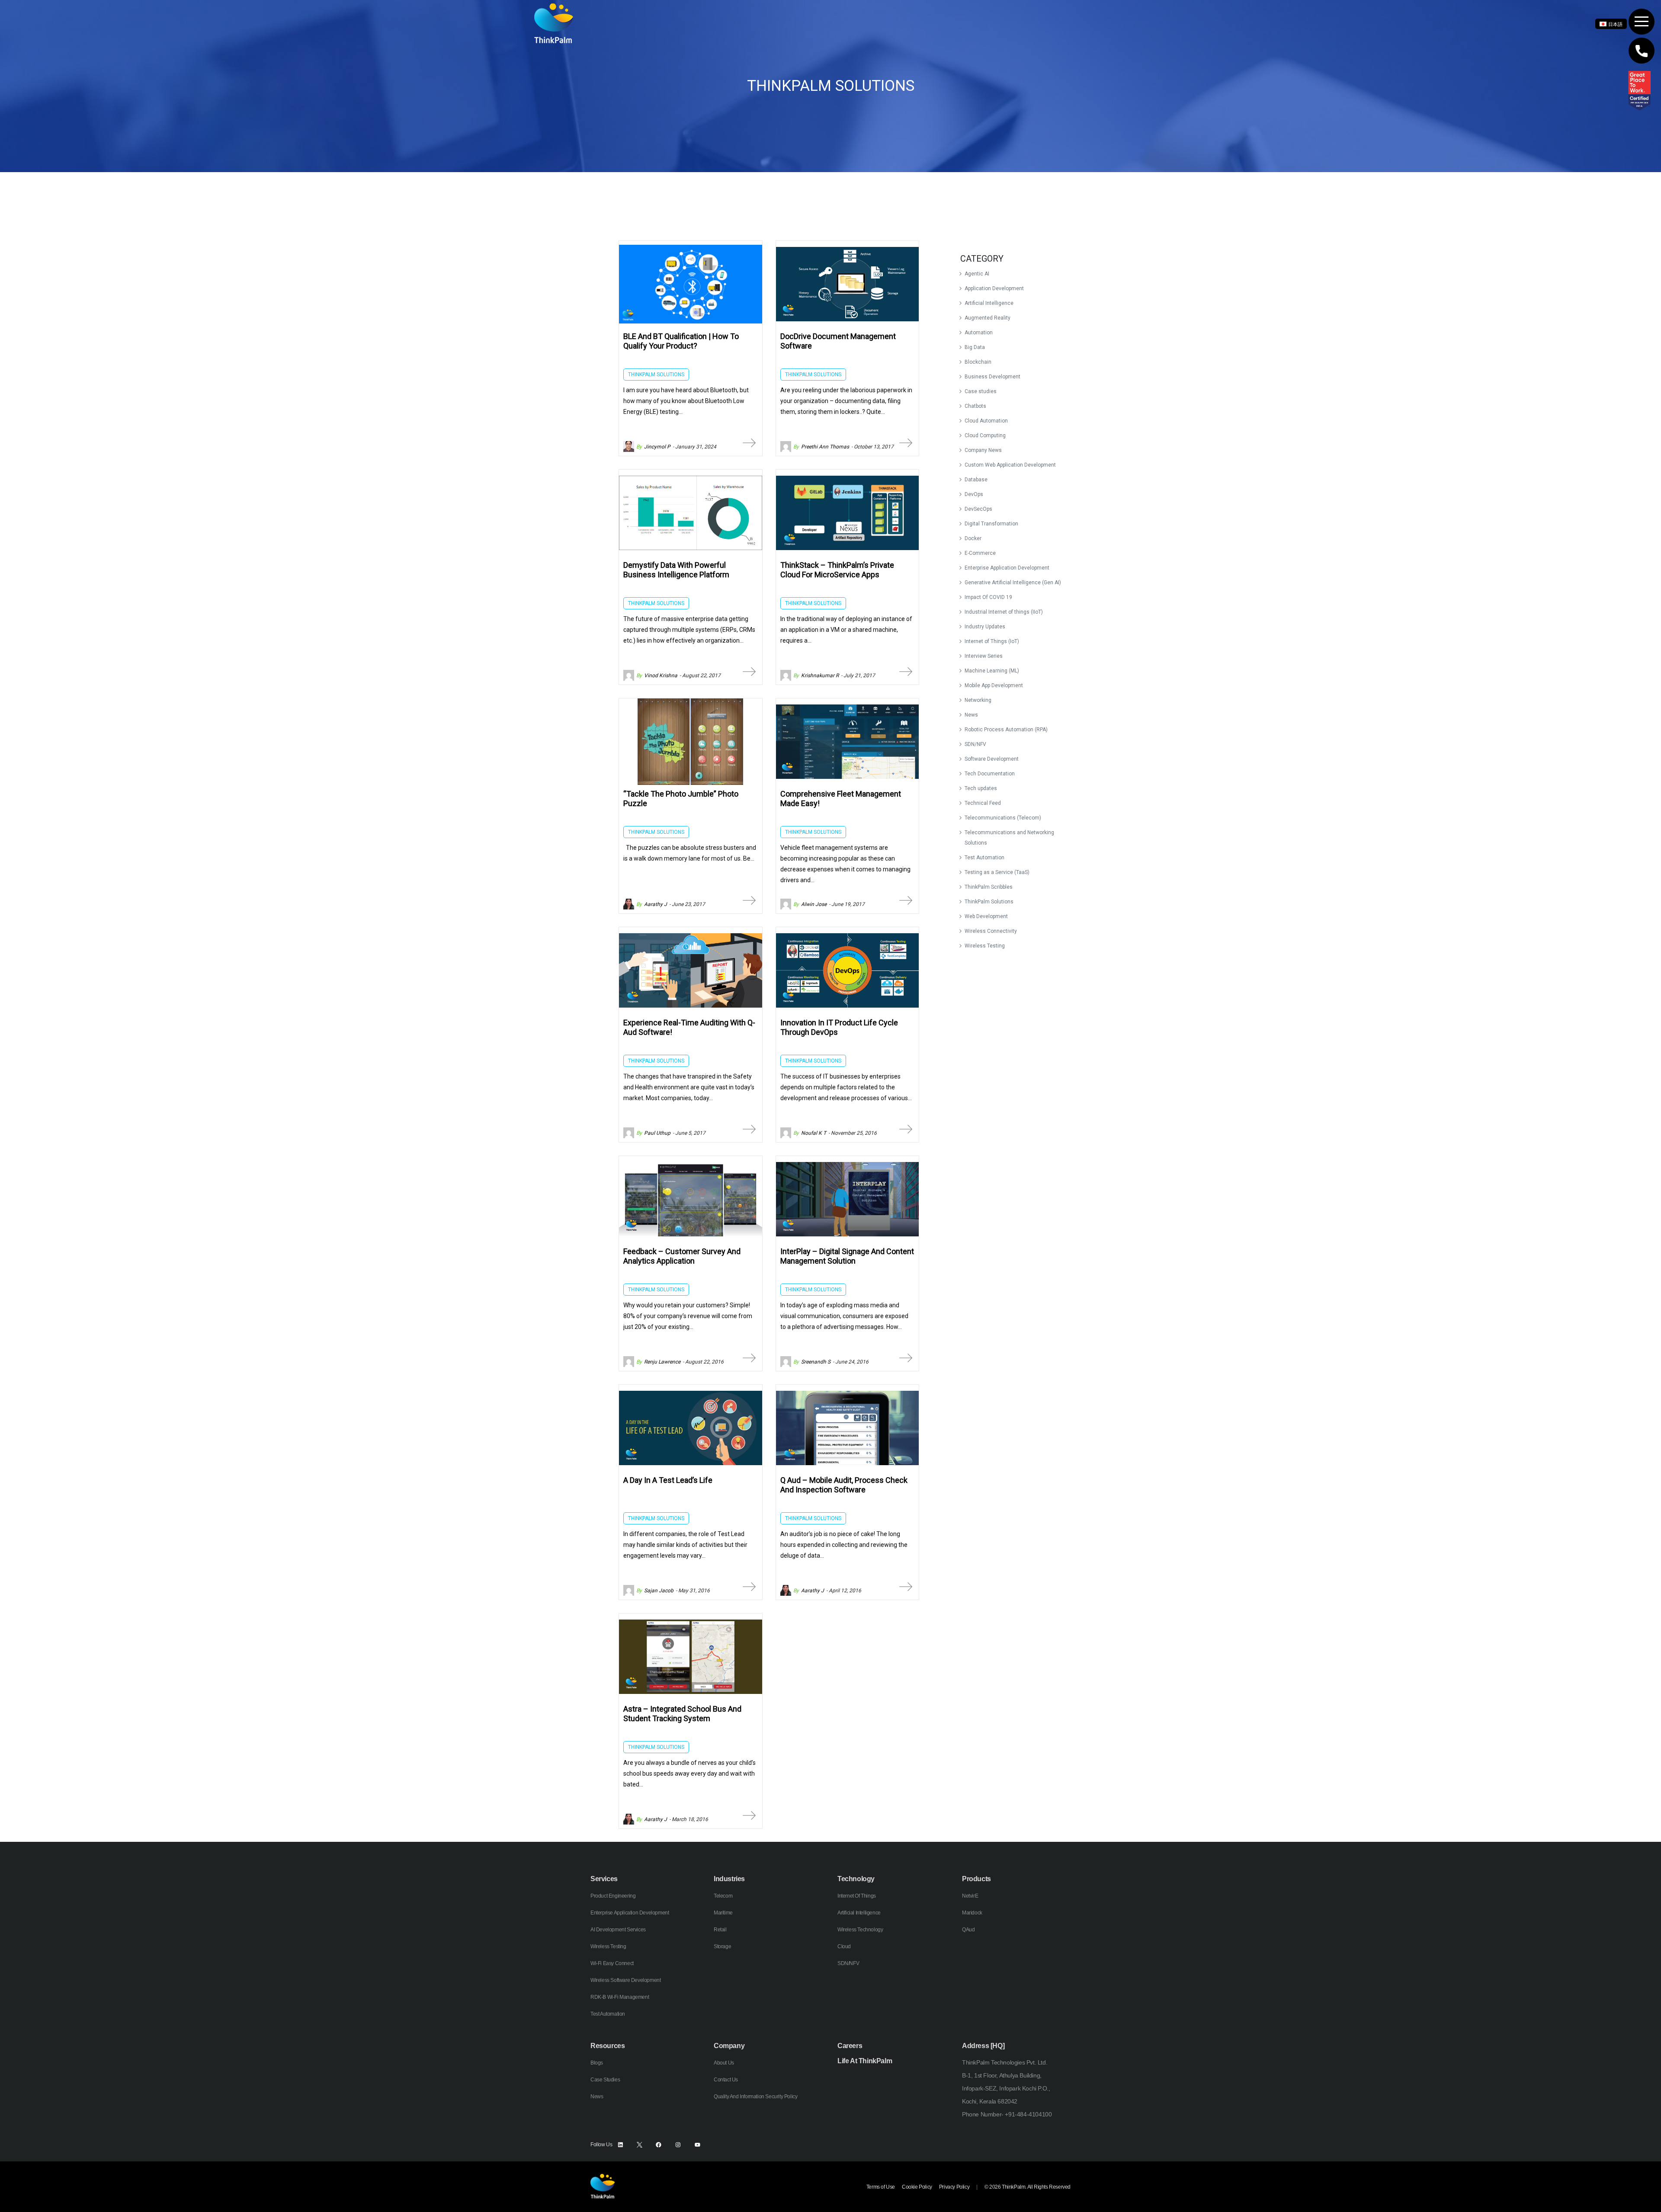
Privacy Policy (954, 2187)
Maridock (972, 1913)
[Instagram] (678, 2145)
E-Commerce (980, 553)
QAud (968, 1930)
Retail (720, 1930)
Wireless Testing (985, 946)
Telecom (723, 1896)
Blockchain (978, 362)
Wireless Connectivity (991, 931)
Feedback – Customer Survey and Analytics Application (682, 1256)
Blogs (597, 2063)
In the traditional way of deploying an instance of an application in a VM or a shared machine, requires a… (846, 630)
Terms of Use (881, 2187)
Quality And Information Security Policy (755, 2097)
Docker (973, 538)
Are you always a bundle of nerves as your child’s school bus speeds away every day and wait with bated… (689, 1773)
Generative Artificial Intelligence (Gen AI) (1013, 583)
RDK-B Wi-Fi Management (620, 1997)
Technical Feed (983, 803)
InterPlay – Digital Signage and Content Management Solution (847, 1256)
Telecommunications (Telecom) (1003, 818)
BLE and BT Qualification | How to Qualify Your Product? (681, 341)
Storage (722, 1946)
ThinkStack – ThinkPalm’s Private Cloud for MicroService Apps (837, 570)
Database (976, 480)
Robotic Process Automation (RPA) (1006, 730)
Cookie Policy (917, 2187)
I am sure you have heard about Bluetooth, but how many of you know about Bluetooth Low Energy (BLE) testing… (686, 401)
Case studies (981, 391)
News (971, 715)
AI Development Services (618, 1930)
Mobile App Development (994, 685)
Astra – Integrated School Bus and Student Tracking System (682, 1714)
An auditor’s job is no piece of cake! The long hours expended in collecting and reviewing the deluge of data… (844, 1545)
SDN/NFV (975, 744)
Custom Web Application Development (1010, 465)
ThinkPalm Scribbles (989, 887)
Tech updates (981, 788)
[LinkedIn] (620, 2145)
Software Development (992, 759)
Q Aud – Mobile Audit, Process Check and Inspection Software (844, 1485)
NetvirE (970, 1896)
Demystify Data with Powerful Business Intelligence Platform (676, 570)
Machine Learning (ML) (992, 671)
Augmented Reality (988, 318)
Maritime (723, 1913)
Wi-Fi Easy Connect (612, 1963)
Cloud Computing (985, 435)
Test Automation (984, 858)
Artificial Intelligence (989, 303)
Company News (983, 450)
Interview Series (984, 656)
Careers (850, 2046)
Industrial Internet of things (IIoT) (1004, 612)
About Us (724, 2063)
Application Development (994, 288)
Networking (978, 700)
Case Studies (605, 2080)
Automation (979, 333)
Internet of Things (857, 1896)
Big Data (975, 347)
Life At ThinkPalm (865, 2061)
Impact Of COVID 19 (988, 597)
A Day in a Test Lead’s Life (668, 1480)
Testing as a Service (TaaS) (997, 872)
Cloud (844, 1946)
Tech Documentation (990, 774)
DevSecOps (978, 509)
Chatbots (975, 406)
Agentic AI (977, 274)
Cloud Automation (986, 421)
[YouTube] (697, 2145)
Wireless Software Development (625, 1980)
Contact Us (726, 2080)
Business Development (992, 377)
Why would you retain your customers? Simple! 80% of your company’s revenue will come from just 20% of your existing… (688, 1316)
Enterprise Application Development (1007, 568)
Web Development (986, 916)
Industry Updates (985, 627)
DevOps (974, 494)
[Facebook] (659, 2145)
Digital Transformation (991, 524)
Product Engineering (613, 1896)
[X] (640, 2145)
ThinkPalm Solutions (989, 902)
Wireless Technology (860, 1930)
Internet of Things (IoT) (992, 641)
